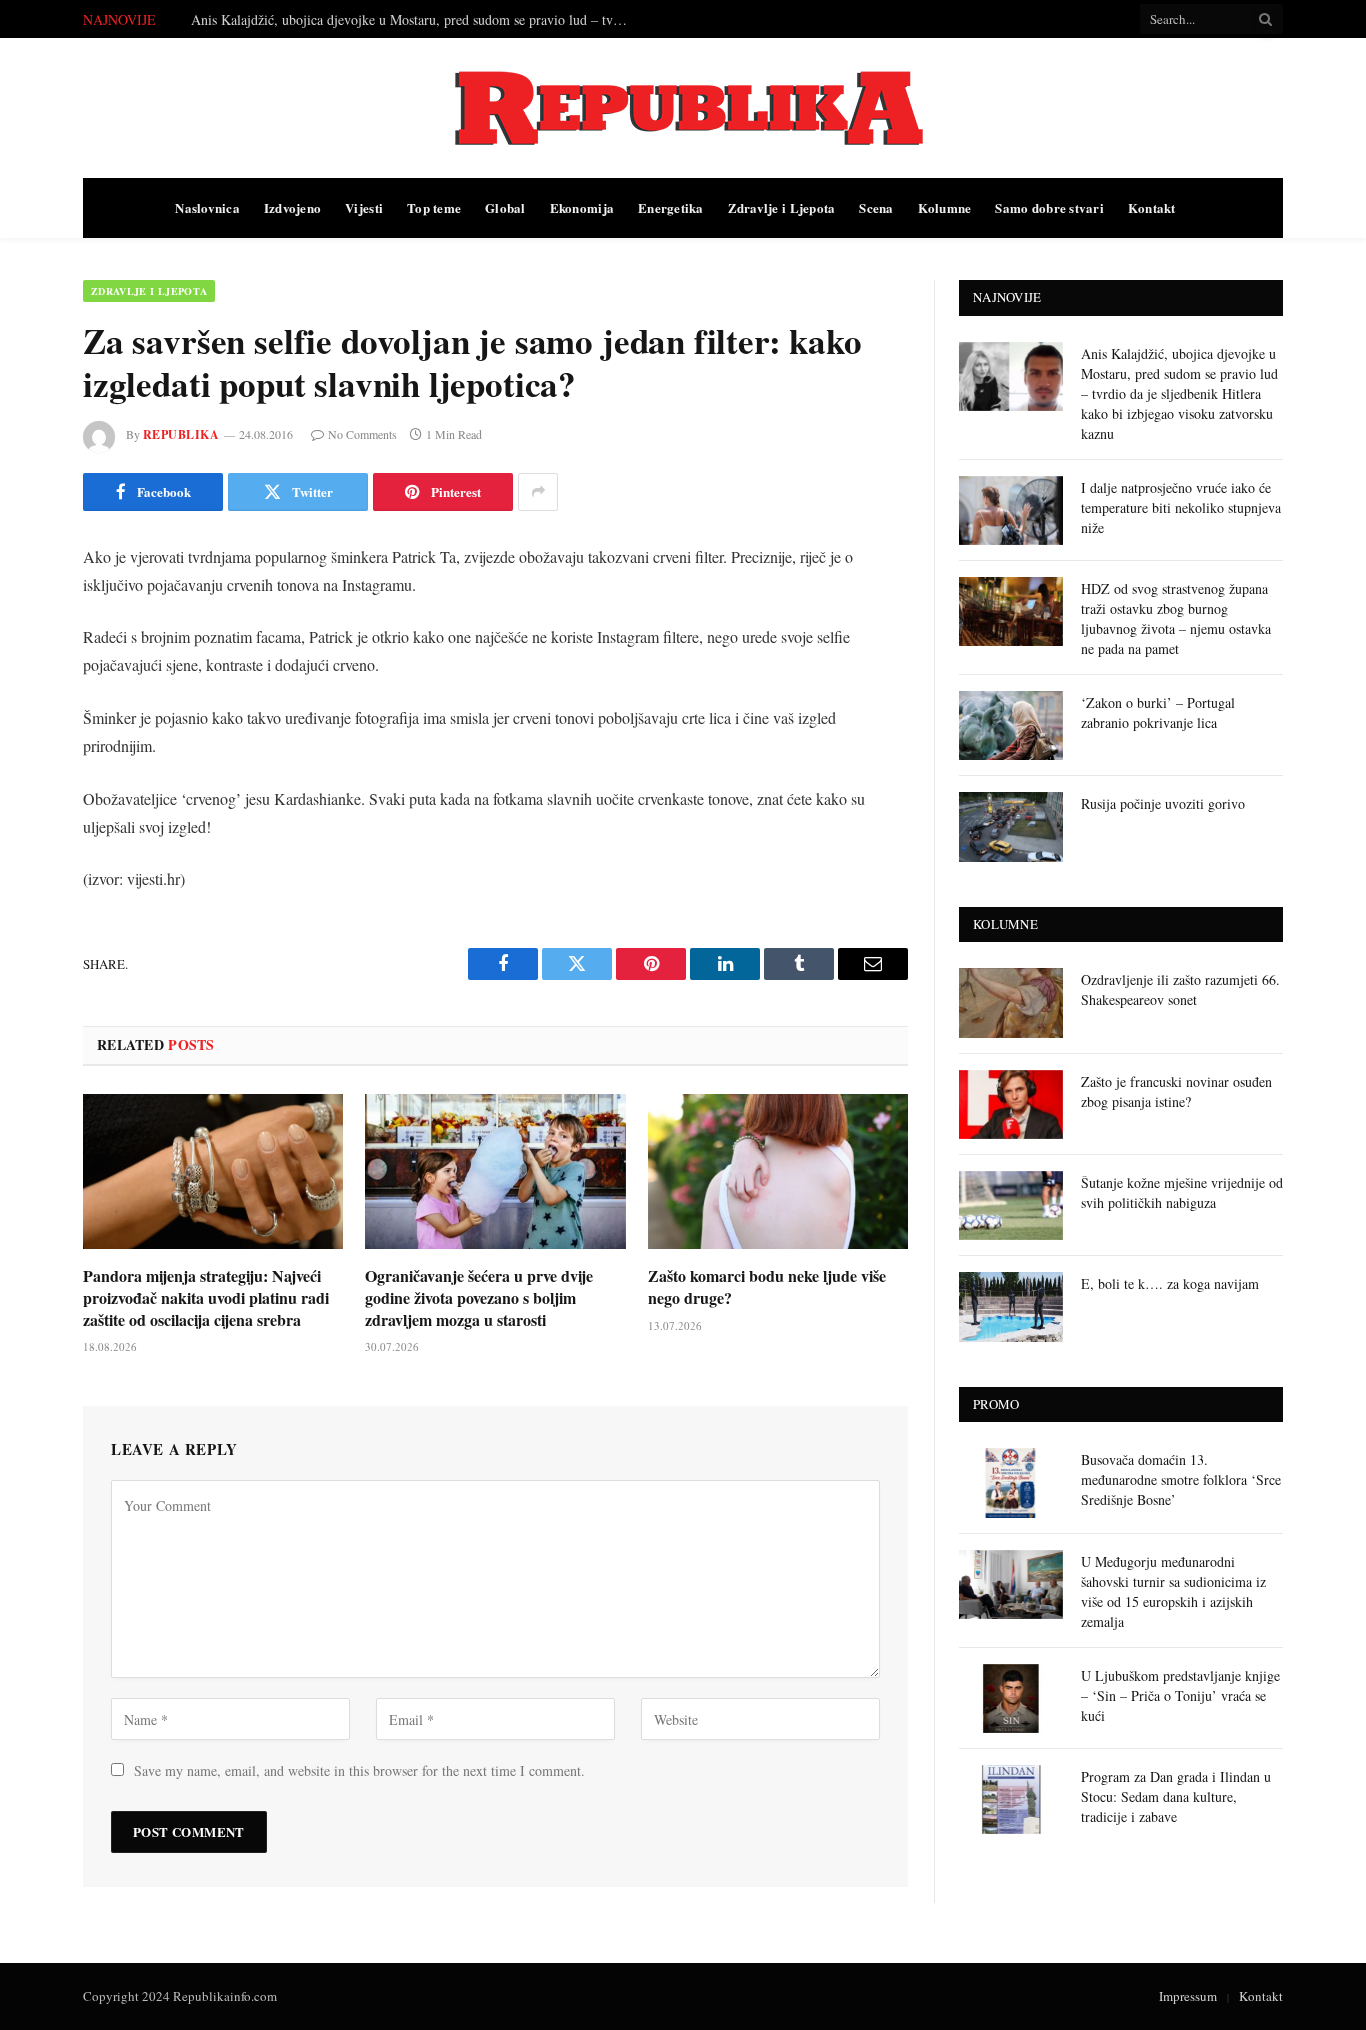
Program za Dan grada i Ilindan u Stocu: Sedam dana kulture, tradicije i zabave (1176, 1796)
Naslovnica (207, 207)
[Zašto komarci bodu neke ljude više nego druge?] (778, 1171)
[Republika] (683, 108)
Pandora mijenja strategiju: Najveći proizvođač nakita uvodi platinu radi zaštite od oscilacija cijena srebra (206, 1297)
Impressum (1188, 1996)
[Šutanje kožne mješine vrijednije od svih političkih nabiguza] (1011, 1205)
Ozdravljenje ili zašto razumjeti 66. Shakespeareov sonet (1180, 989)
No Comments (362, 434)
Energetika (671, 207)
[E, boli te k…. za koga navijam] (1011, 1306)
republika (181, 434)
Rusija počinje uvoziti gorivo (1163, 803)
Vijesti (364, 207)
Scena (876, 207)
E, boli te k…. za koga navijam (1170, 1283)
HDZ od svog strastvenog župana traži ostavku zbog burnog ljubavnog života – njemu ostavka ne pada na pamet (1176, 618)
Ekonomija (582, 207)
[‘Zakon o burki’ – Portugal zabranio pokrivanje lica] (1011, 725)
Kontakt (1152, 207)
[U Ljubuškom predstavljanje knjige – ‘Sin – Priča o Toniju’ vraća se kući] (1011, 1698)
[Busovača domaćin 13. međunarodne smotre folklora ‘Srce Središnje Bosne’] (1011, 1482)
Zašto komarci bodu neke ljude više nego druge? (767, 1287)
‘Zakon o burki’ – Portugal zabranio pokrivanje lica (1158, 712)
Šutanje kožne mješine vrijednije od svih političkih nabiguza (1182, 1192)
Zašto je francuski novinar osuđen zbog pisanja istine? (1176, 1091)
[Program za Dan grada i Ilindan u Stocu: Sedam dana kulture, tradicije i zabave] (1011, 1799)
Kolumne (945, 207)
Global (505, 207)
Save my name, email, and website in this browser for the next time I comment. (359, 1770)
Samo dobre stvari (1049, 207)
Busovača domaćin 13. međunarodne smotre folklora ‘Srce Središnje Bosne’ (1181, 1479)
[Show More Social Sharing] (538, 492)
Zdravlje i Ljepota (782, 207)
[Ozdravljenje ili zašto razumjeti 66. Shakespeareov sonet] (1011, 1002)
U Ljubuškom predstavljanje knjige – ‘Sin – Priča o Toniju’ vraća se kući (1180, 1695)
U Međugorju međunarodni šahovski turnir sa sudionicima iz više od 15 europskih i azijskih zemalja (1173, 1591)
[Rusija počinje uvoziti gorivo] (1011, 826)
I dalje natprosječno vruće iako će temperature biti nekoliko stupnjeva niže (401, 20)
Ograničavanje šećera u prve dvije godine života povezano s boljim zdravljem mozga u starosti (479, 1297)
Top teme (434, 207)
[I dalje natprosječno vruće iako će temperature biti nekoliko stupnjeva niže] (1011, 510)
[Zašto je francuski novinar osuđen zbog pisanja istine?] (1011, 1104)
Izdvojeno (292, 207)
